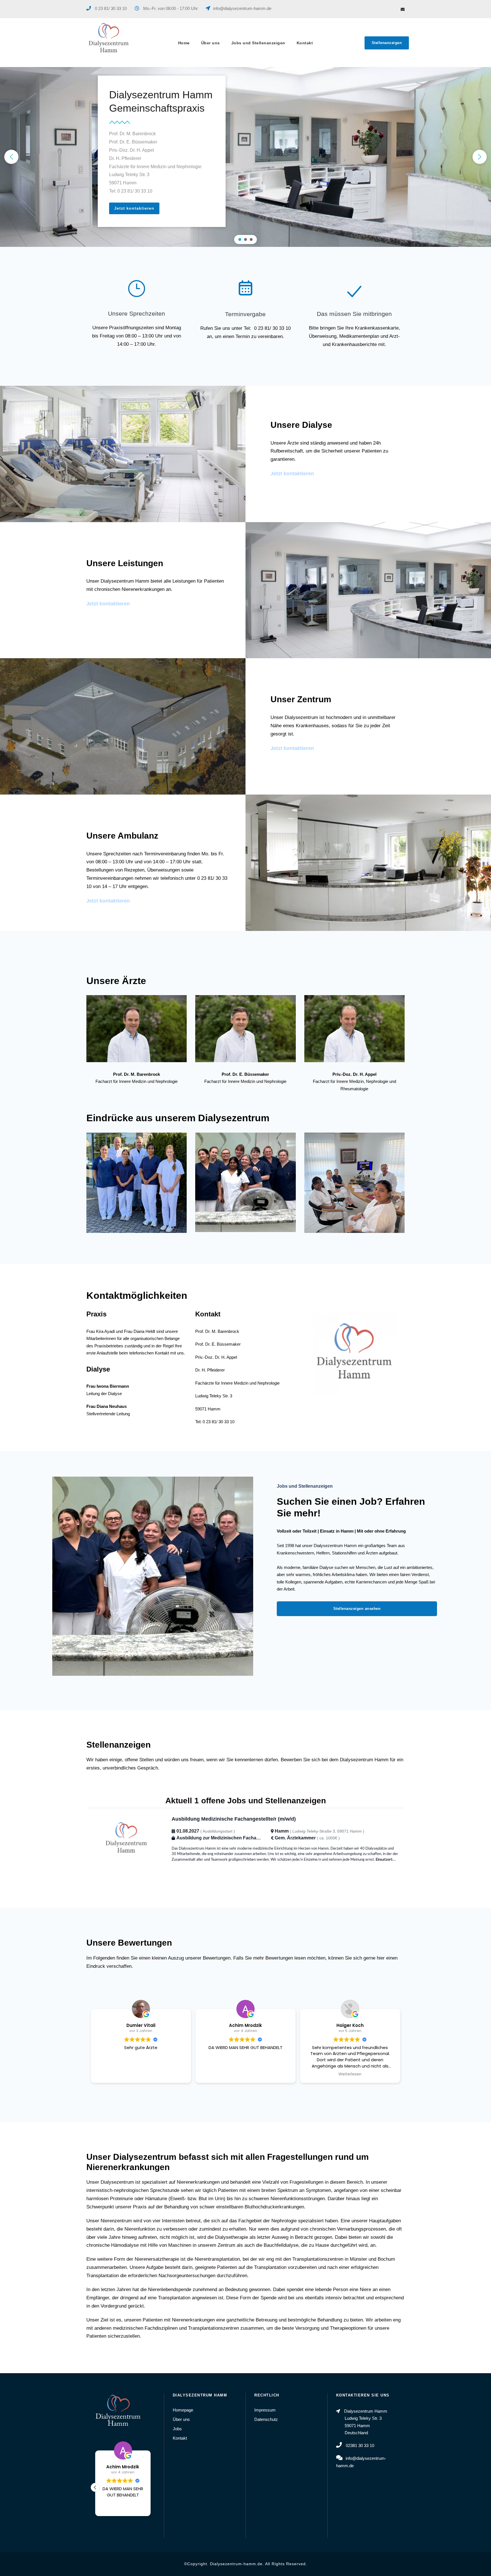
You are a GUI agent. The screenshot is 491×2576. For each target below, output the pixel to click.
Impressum (265, 2410)
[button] (11, 157)
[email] (403, 9)
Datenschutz (266, 2419)
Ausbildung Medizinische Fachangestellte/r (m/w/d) (234, 1819)
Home (184, 43)
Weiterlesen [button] (350, 2074)
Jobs (177, 2429)
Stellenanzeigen (387, 43)
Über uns (211, 43)
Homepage (183, 2410)
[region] (246, 157)
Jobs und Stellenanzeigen (258, 43)
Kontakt (305, 43)
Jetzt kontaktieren (292, 474)
